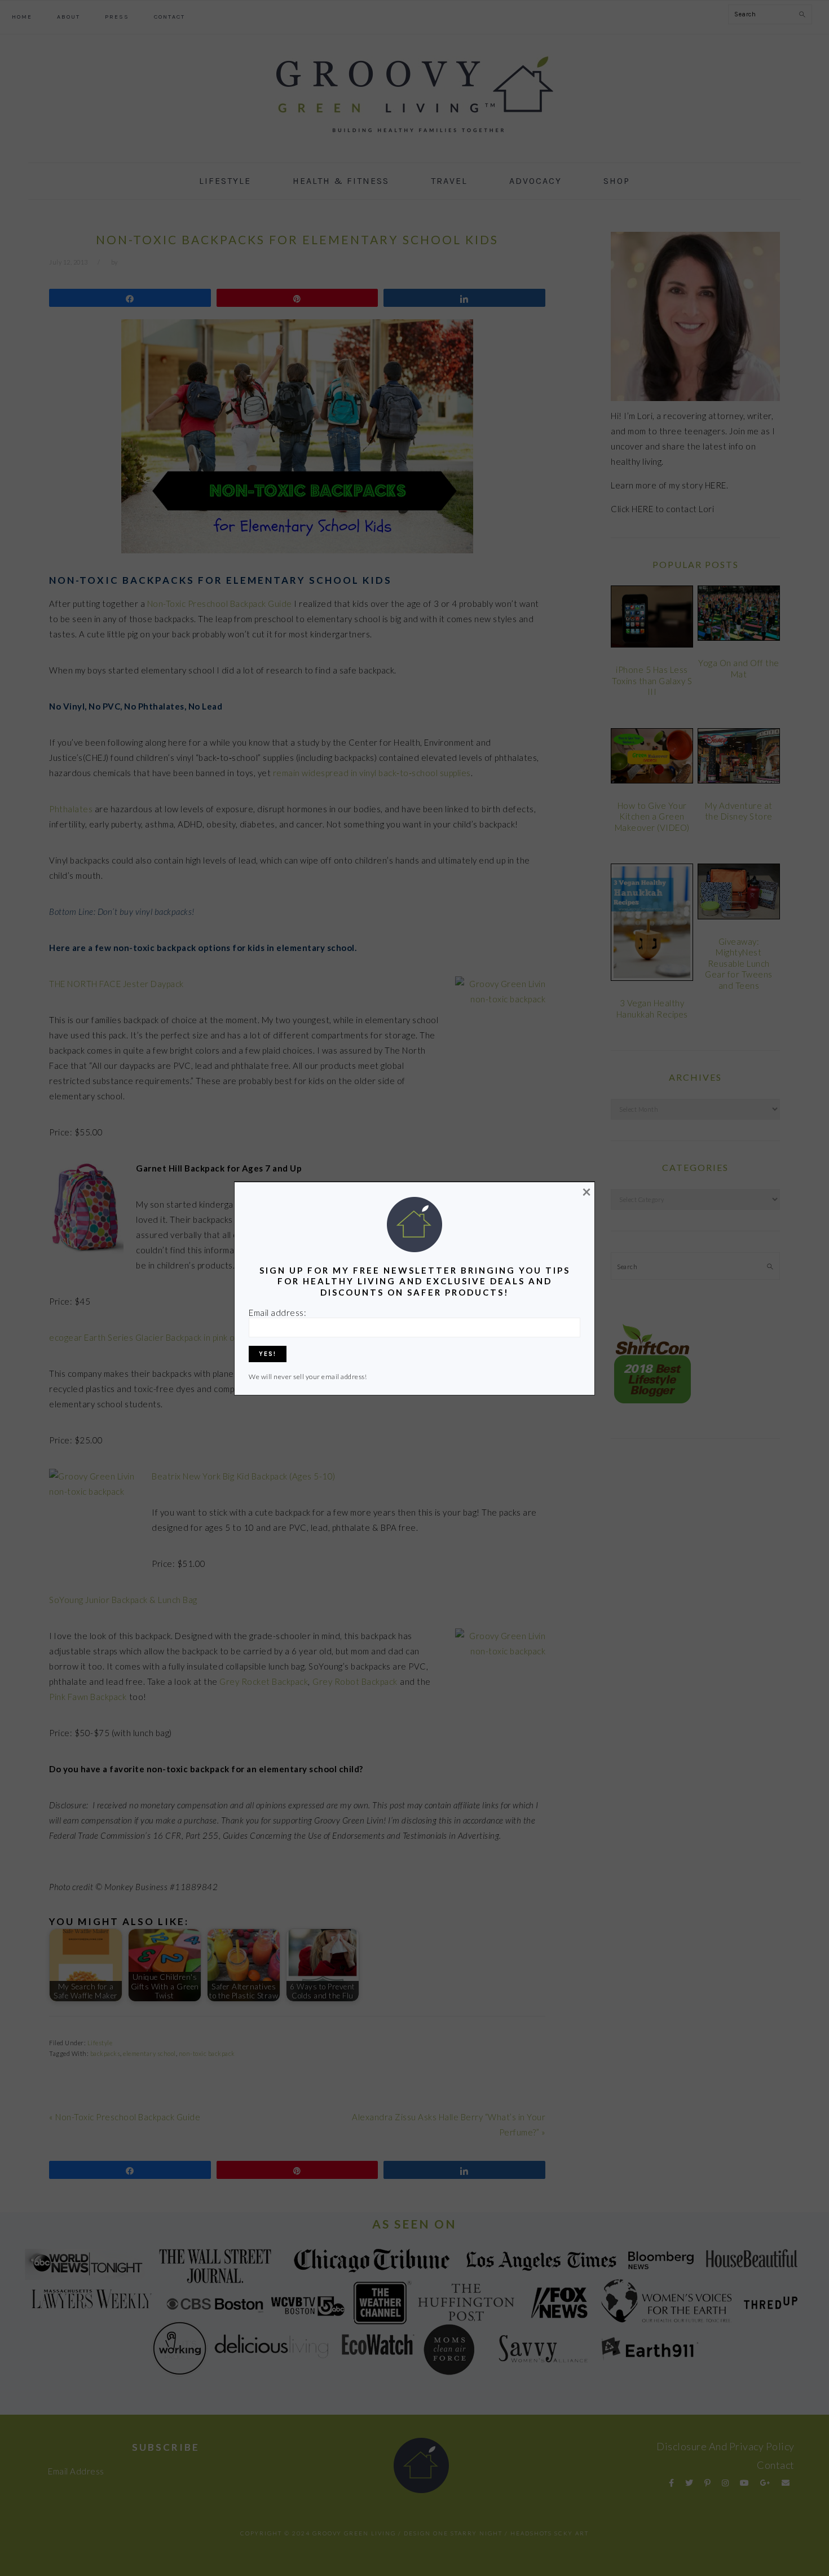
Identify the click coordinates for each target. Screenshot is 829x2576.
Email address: (277, 1313)
